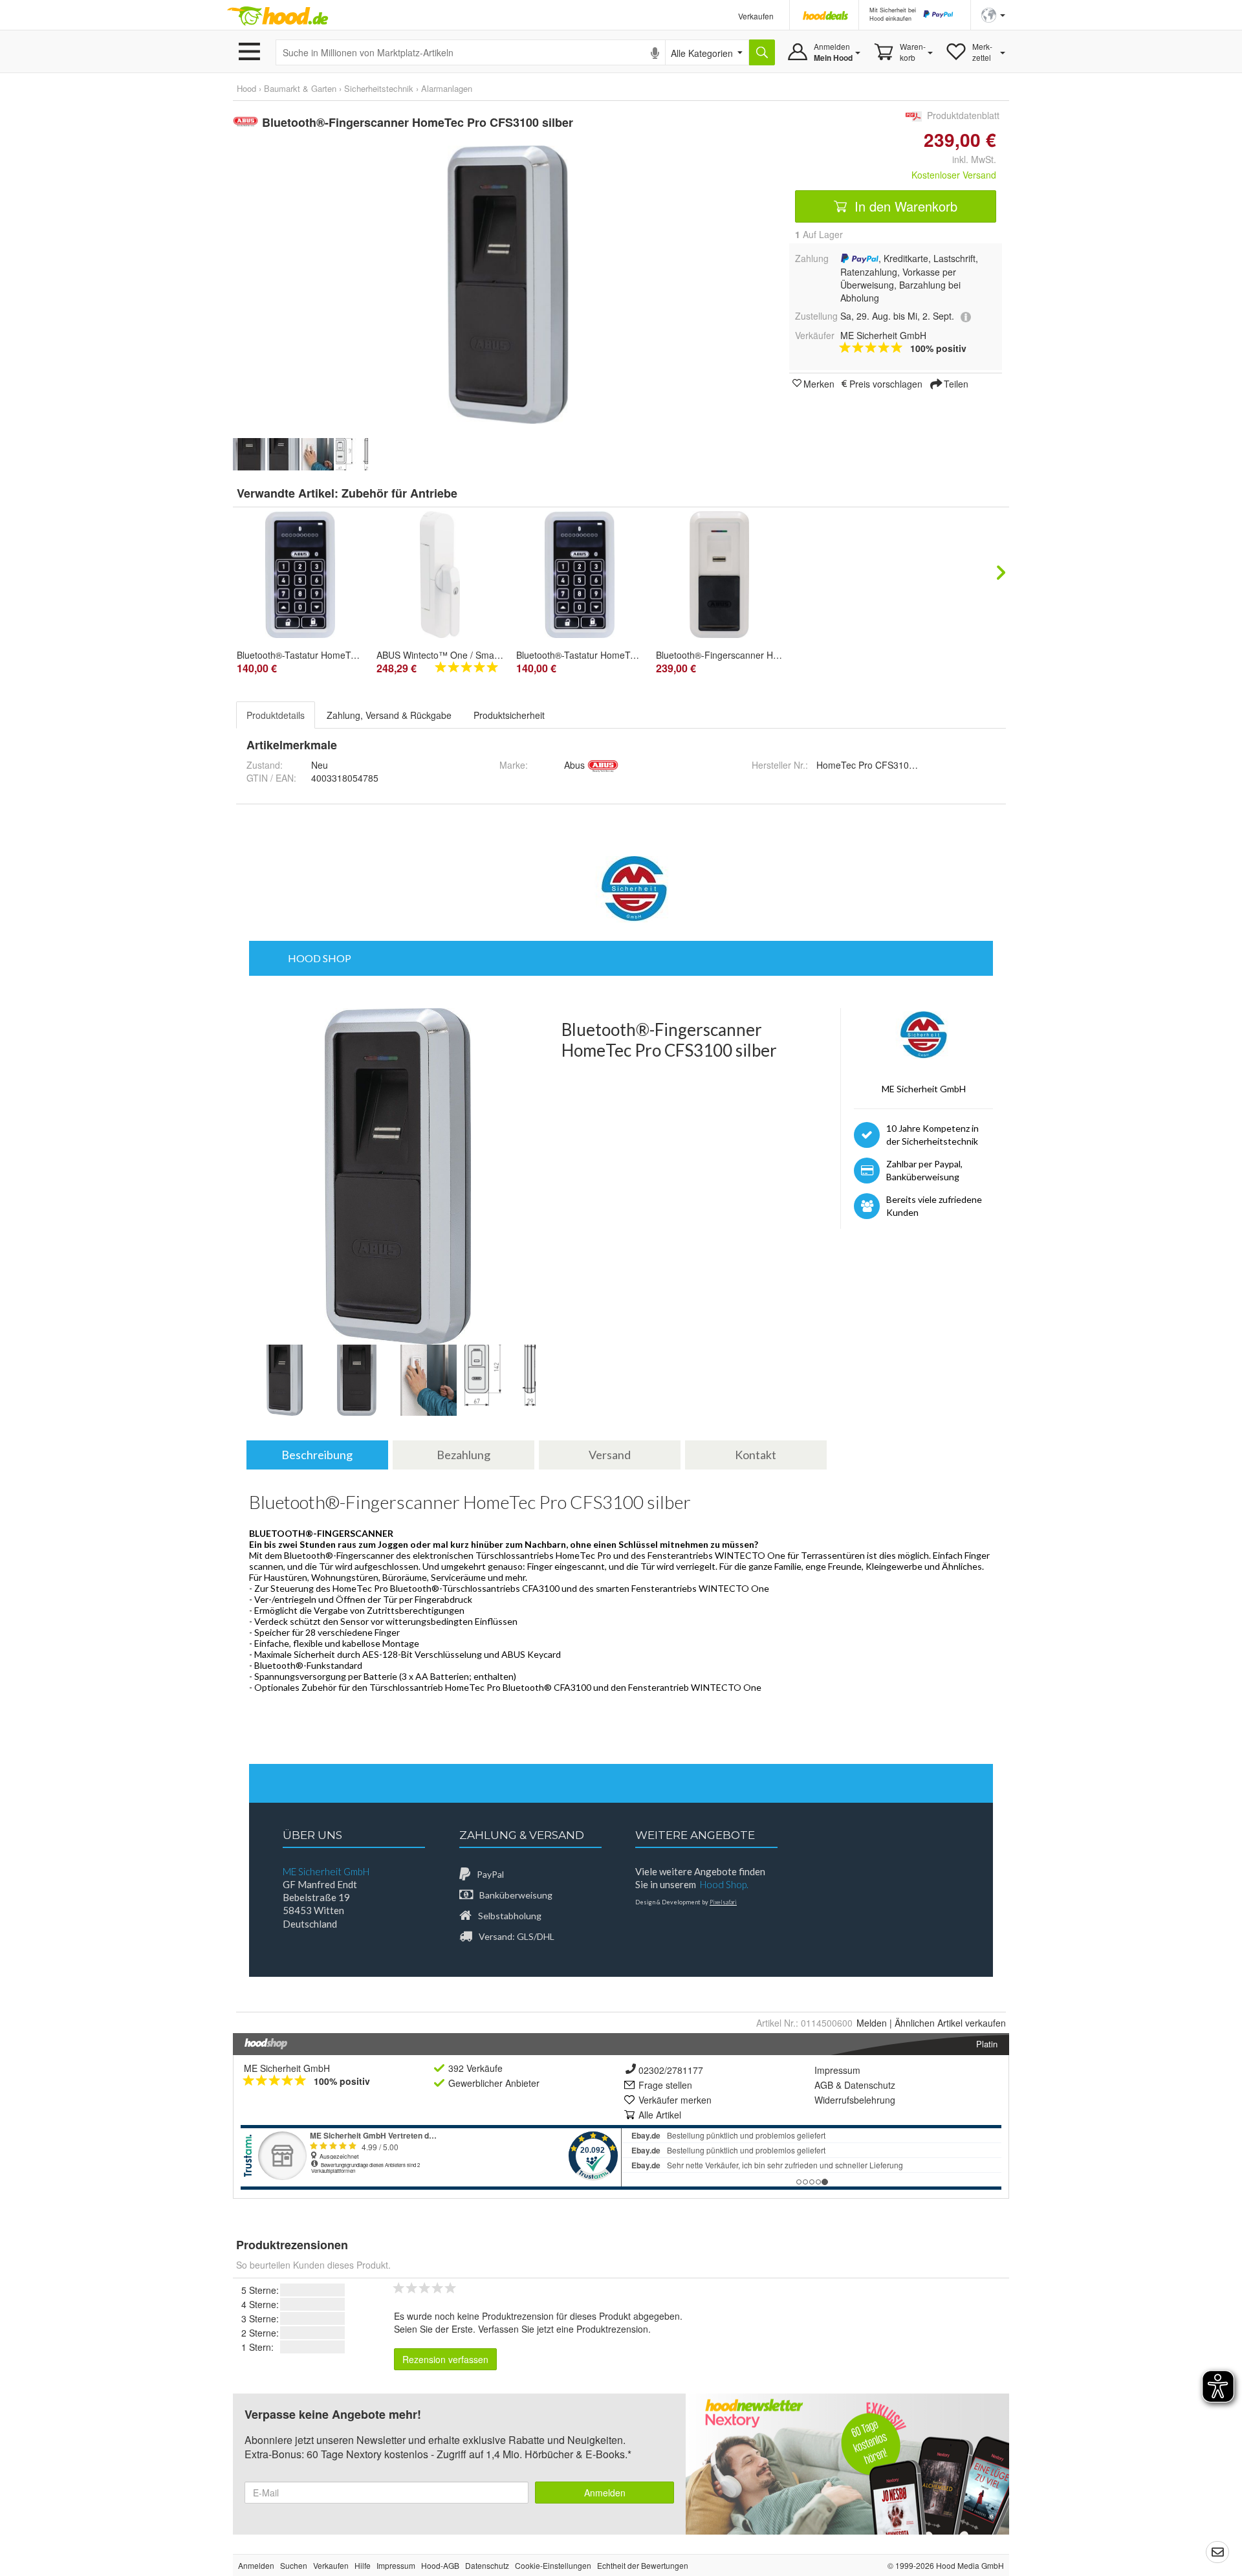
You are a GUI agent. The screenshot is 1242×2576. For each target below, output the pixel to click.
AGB (824, 2085)
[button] (993, 14)
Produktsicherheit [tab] (509, 715)
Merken (819, 383)
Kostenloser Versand (954, 175)
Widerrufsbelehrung (855, 2100)
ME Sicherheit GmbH (287, 2068)
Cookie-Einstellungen (553, 2565)
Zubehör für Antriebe (399, 493)
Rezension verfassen (445, 2359)
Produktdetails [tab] (276, 715)
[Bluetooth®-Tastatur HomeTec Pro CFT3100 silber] (300, 575)
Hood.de (278, 16)
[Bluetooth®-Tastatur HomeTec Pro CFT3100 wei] (580, 575)
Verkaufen (756, 16)
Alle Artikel (660, 2115)
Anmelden (605, 2493)
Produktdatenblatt (963, 115)
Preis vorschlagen (886, 383)
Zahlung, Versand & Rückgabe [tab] (389, 715)
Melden (872, 2023)
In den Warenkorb (904, 206)
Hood (246, 88)
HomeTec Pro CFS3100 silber (877, 765)
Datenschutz (870, 2085)
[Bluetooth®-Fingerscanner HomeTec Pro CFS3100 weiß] (719, 575)
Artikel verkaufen (950, 2023)
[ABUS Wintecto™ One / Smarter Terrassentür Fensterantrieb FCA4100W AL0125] (440, 575)
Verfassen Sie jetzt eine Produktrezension (563, 2329)
